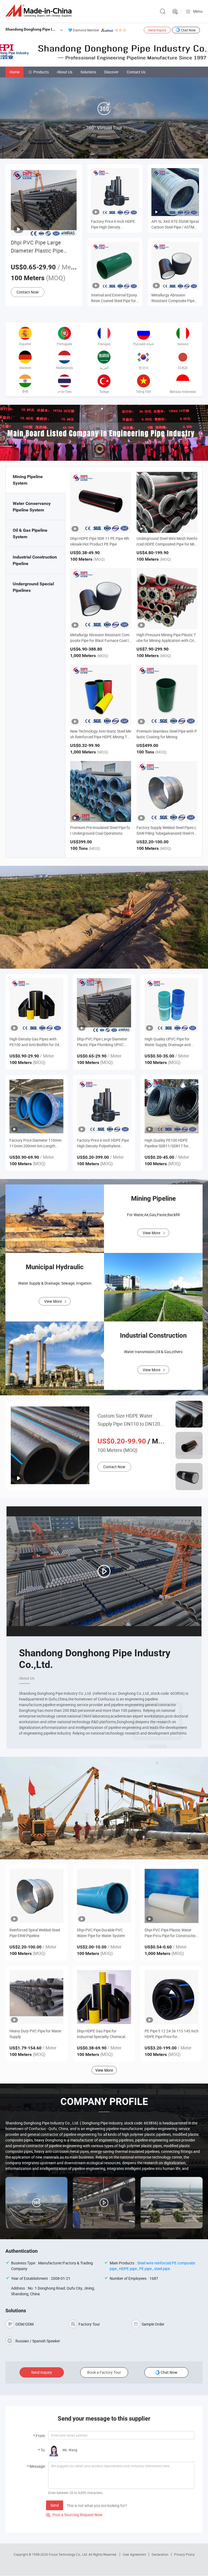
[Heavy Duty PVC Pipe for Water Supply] (36, 1997)
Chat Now (188, 30)
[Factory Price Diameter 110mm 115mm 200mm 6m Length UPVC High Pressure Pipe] (36, 1106)
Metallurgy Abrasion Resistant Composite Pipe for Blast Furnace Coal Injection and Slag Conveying (173, 298)
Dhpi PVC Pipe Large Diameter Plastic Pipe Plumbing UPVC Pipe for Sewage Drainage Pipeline (42, 247)
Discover (111, 72)
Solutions (88, 72)
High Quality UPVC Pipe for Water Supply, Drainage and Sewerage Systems (168, 1042)
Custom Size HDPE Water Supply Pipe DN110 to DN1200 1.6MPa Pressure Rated (130, 1420)
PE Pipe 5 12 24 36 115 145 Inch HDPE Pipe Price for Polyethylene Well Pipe (172, 2034)
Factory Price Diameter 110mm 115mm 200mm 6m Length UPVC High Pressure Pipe (35, 1143)
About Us (65, 72)
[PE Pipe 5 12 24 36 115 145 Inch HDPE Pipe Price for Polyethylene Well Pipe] (172, 1997)
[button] (100, 455)
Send (55, 2505)
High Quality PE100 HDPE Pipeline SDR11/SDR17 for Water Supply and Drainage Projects (167, 1143)
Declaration (160, 2554)
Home (14, 72)
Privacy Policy (184, 2554)
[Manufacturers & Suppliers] (40, 11)
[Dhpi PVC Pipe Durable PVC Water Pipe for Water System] (104, 1896)
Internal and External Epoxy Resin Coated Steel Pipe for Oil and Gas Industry (114, 298)
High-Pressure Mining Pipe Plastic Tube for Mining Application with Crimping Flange (167, 640)
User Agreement (134, 2554)
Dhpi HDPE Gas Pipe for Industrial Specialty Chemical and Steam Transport (101, 2034)
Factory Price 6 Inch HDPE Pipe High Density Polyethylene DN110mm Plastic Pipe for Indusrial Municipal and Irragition (113, 224)
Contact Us (136, 72)
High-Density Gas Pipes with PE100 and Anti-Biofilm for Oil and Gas (34, 1042)
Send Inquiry (157, 30)
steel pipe (162, 2269)
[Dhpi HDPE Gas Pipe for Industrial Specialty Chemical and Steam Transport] (104, 1997)
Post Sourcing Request (175, 12)
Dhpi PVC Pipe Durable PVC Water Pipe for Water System (101, 1933)
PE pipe (145, 2269)
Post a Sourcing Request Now (74, 2515)
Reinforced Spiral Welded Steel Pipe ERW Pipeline (35, 1933)
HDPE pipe (128, 2269)
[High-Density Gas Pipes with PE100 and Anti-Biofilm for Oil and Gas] (36, 1005)
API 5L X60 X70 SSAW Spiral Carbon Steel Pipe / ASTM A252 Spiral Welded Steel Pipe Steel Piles (175, 224)
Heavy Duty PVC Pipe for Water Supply (35, 2034)
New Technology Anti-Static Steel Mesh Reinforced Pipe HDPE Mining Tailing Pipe (101, 737)
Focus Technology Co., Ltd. (69, 2554)
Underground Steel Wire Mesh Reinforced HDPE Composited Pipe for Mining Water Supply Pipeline (167, 544)
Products (41, 72)
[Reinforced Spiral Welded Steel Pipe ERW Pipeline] (36, 1896)
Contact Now (28, 292)
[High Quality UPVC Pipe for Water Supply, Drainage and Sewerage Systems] (172, 1005)
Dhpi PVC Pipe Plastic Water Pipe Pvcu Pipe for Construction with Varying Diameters (171, 1933)
